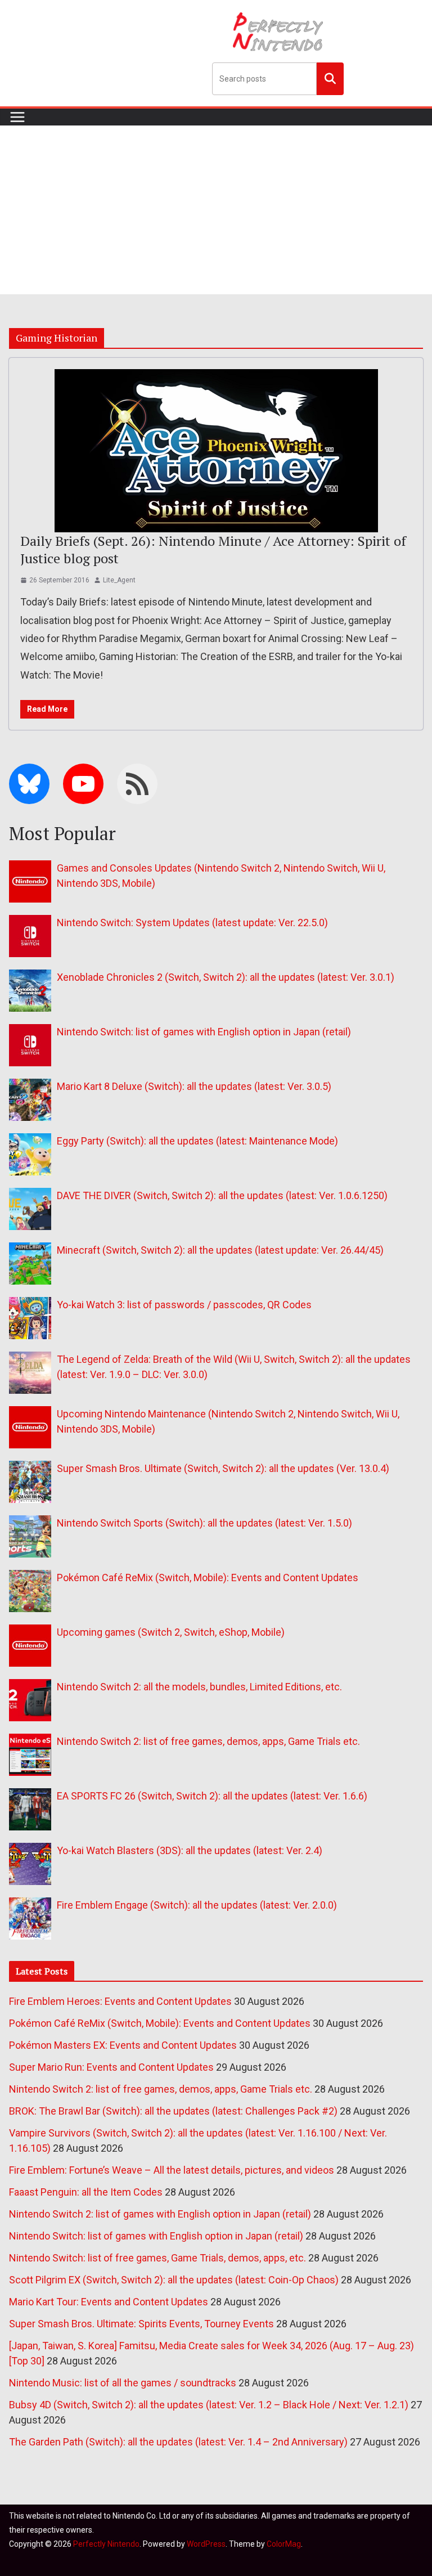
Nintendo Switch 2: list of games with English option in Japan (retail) (160, 2214)
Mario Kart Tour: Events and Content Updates (109, 2302)
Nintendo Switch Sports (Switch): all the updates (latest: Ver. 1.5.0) (204, 1523)
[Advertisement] (216, 210)
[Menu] (17, 117)
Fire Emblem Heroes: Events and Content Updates (120, 2001)
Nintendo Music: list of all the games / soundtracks (123, 2383)
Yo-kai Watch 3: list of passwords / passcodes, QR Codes (184, 1305)
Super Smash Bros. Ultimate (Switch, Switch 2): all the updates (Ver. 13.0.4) (223, 1468)
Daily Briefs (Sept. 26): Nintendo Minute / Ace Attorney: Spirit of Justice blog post (213, 549)
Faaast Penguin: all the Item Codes (86, 2192)
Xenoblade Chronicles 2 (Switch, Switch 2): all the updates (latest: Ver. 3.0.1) (226, 977)
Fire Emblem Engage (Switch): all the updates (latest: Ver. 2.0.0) (197, 1905)
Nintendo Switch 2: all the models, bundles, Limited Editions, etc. (199, 1687)
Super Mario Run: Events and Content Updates (111, 2067)
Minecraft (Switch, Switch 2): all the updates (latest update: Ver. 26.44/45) (220, 1250)
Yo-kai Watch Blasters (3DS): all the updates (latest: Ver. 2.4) (190, 1850)
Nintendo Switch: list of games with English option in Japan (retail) (204, 1032)
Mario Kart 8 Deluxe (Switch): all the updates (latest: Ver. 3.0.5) (194, 1086)
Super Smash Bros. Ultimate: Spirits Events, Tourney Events (141, 2324)
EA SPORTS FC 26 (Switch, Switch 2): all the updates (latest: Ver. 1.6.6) (212, 1796)
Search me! (330, 78)
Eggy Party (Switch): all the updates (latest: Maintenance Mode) (197, 1141)
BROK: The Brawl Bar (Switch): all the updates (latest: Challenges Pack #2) (173, 2111)
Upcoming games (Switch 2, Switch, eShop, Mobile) (171, 1632)
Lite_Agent (119, 580)
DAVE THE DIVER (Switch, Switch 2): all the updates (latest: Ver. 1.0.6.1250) (222, 1195)
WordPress (206, 2544)
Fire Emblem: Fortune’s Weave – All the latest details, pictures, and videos (172, 2170)
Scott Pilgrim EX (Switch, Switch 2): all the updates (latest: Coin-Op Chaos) (174, 2280)
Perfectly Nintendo (106, 2544)
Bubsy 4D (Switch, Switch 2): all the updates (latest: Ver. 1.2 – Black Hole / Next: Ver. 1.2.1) (209, 2405)
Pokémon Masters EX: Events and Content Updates (123, 2045)
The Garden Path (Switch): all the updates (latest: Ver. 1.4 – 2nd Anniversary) (178, 2442)
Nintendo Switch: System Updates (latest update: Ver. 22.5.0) (192, 923)
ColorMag (284, 2544)
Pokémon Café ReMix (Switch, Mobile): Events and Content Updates (208, 1578)
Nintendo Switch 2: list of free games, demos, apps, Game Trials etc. (208, 1741)
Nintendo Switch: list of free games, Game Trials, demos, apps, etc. (157, 2258)
